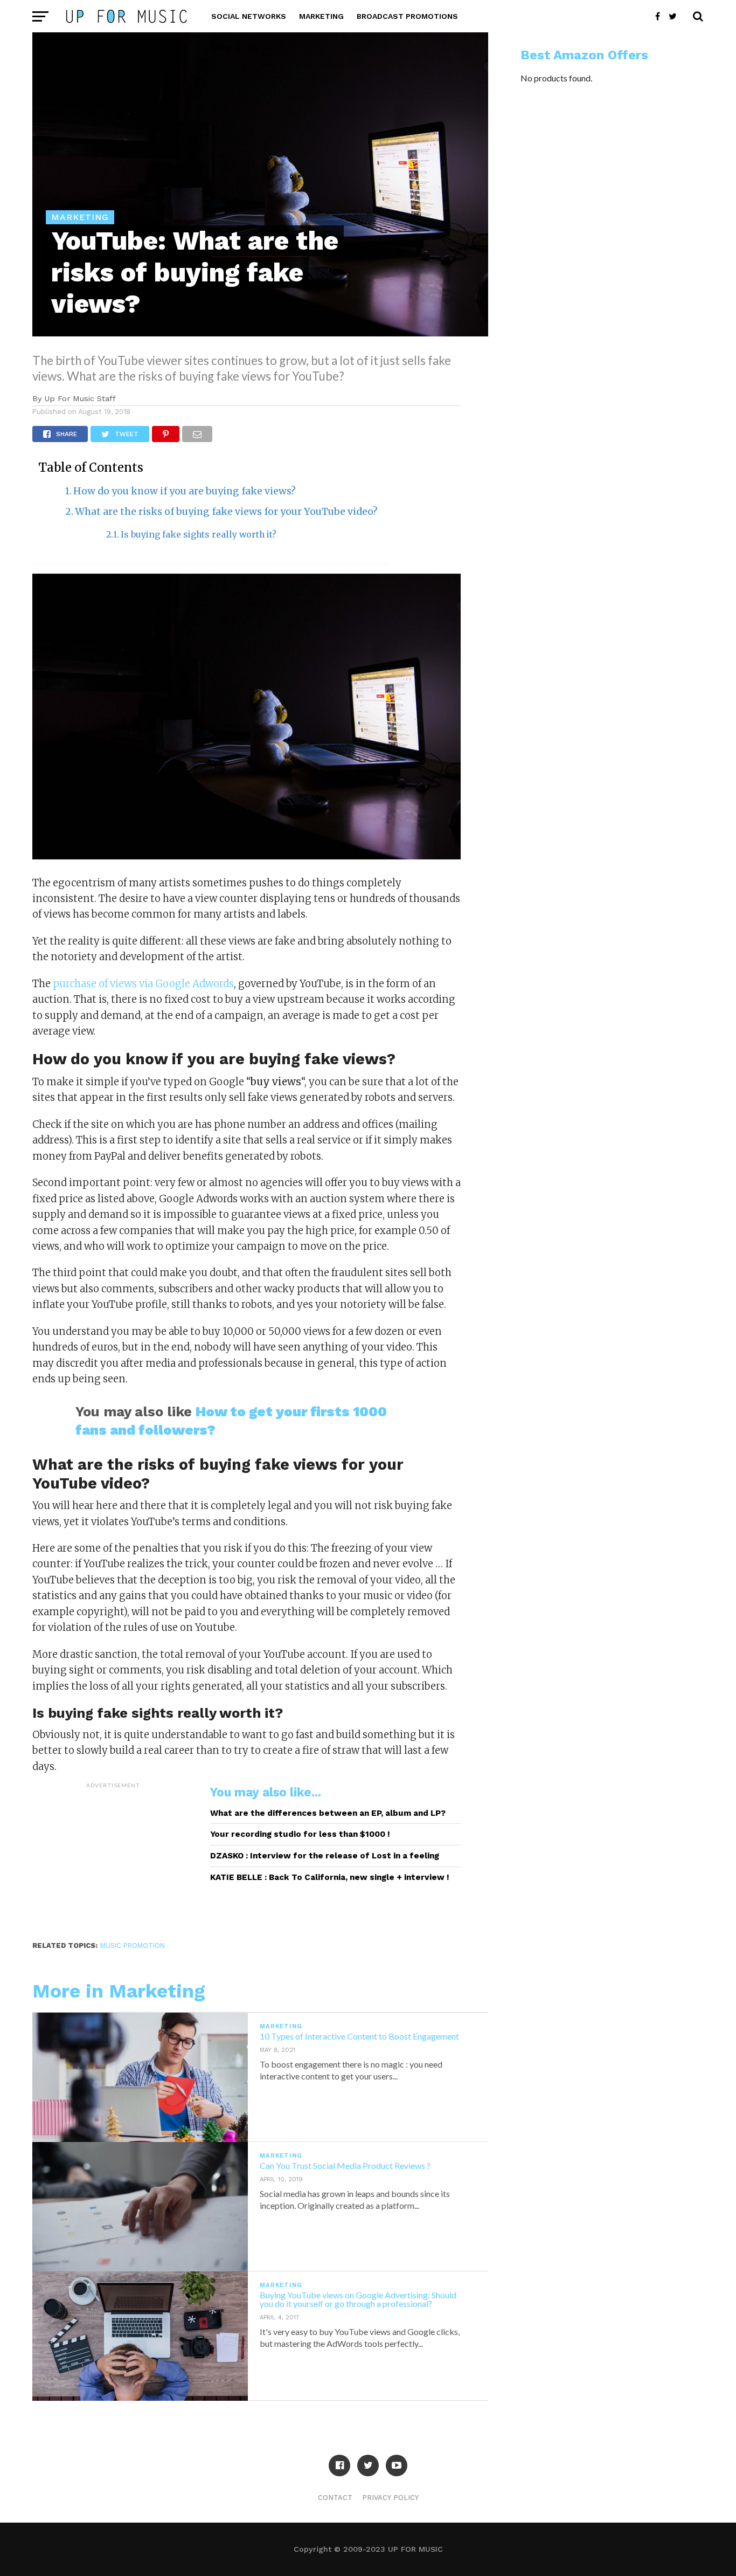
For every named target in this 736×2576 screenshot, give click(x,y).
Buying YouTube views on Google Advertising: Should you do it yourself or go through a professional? (358, 2299)
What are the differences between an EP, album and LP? (328, 1813)
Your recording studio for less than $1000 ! (300, 1834)
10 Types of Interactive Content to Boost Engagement (359, 2036)
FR (253, 49)
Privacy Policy (390, 2498)
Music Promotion (133, 1945)
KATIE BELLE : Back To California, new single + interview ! (330, 1877)
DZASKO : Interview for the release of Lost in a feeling (325, 1856)
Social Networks (249, 16)
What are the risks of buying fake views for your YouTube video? (226, 512)
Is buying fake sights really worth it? (199, 535)
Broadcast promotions (407, 16)
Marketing (321, 16)
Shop (222, 49)
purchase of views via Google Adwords (143, 984)
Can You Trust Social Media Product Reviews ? (345, 2165)
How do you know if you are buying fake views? (185, 491)
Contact (335, 2498)
